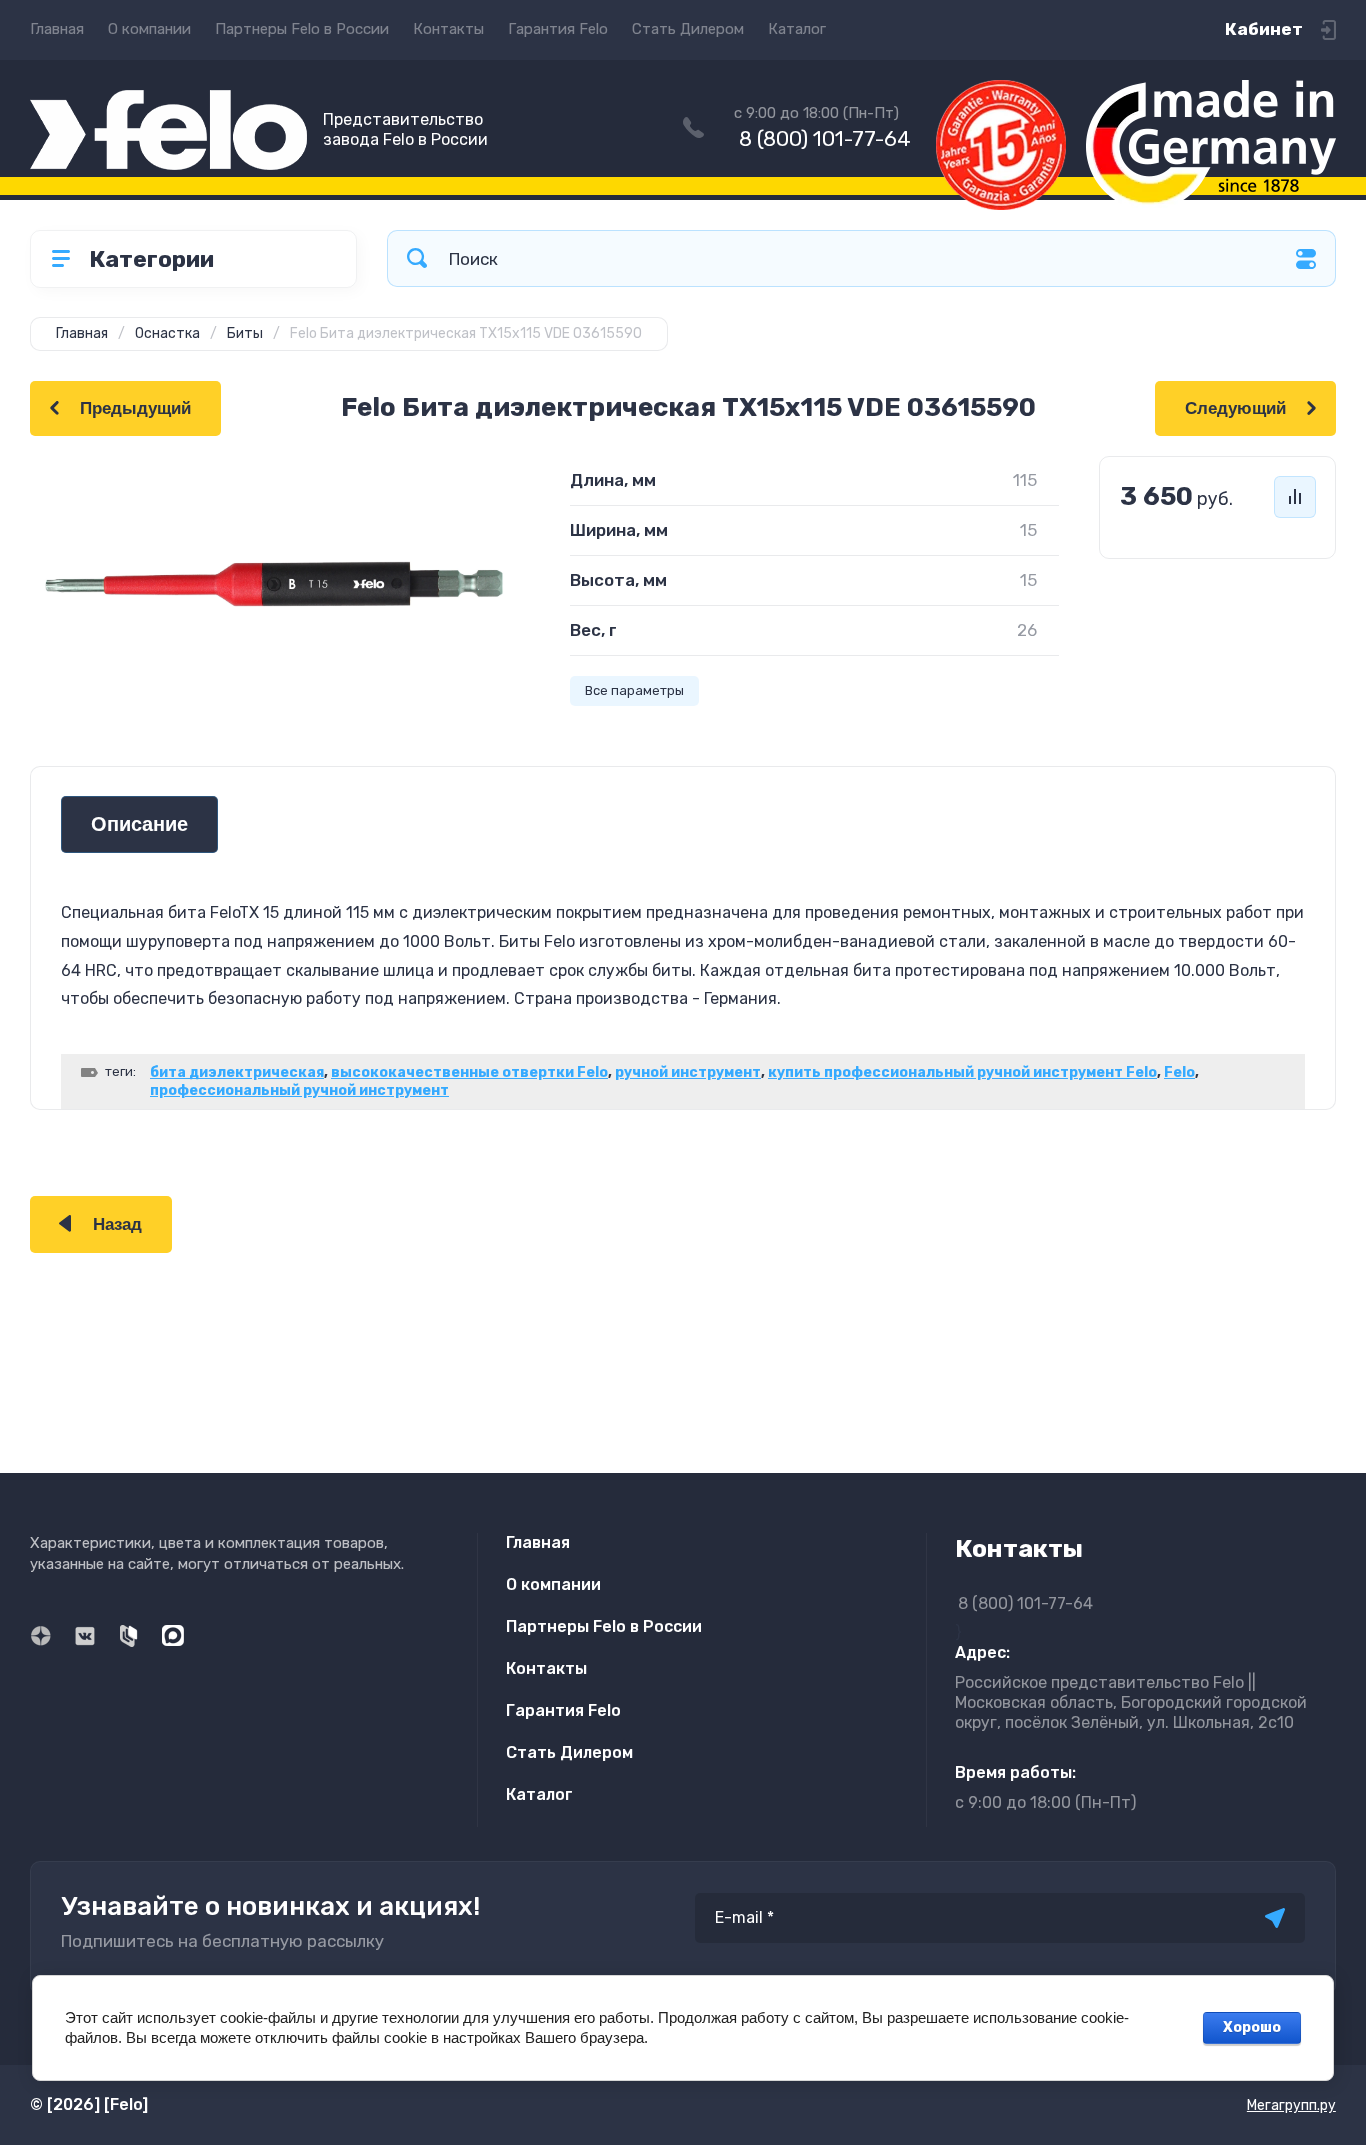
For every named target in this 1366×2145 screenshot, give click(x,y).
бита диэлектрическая (237, 1072)
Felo (1179, 1072)
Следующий (1235, 408)
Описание (139, 824)
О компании (149, 29)
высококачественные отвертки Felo (469, 1072)
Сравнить (1295, 497)
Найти (417, 258)
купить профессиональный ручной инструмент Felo (962, 1072)
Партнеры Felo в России (302, 29)
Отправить (1275, 1918)
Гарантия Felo (558, 29)
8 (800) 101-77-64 (825, 138)
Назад (117, 1224)
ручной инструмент (688, 1072)
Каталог (797, 29)
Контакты (448, 29)
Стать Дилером (688, 29)
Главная (57, 29)
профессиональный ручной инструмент (299, 1090)
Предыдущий (135, 408)
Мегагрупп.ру (1291, 2105)
